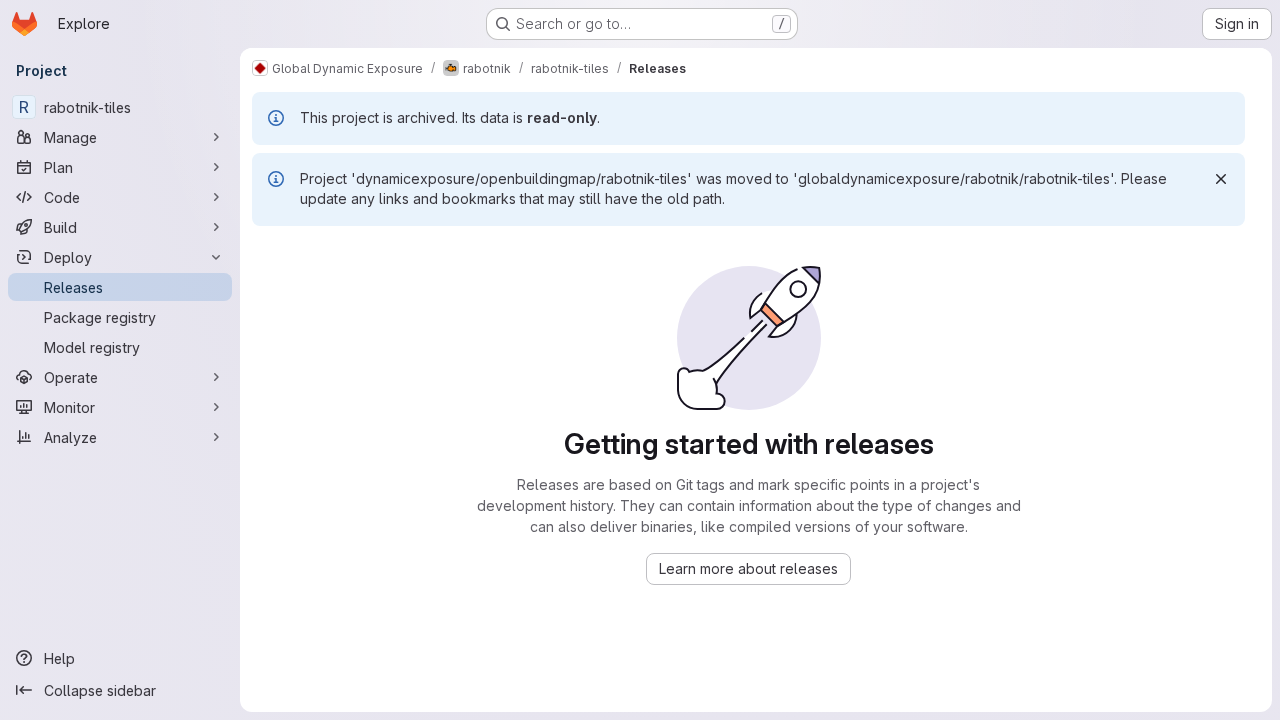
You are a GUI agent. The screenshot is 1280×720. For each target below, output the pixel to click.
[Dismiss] (1221, 179)
